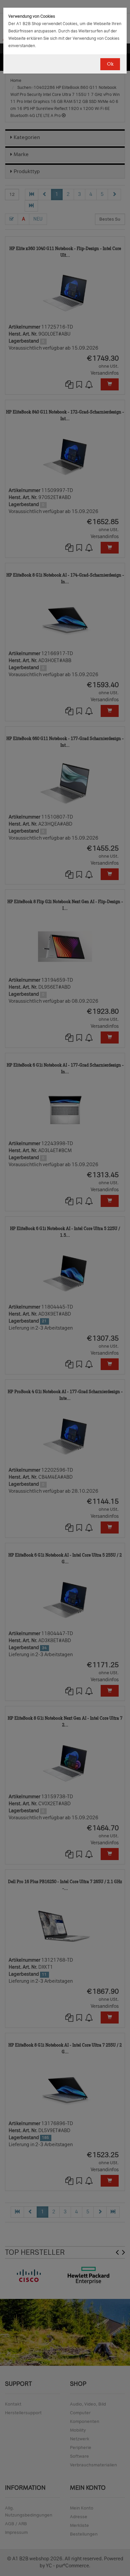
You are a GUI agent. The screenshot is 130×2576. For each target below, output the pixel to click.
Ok (110, 64)
